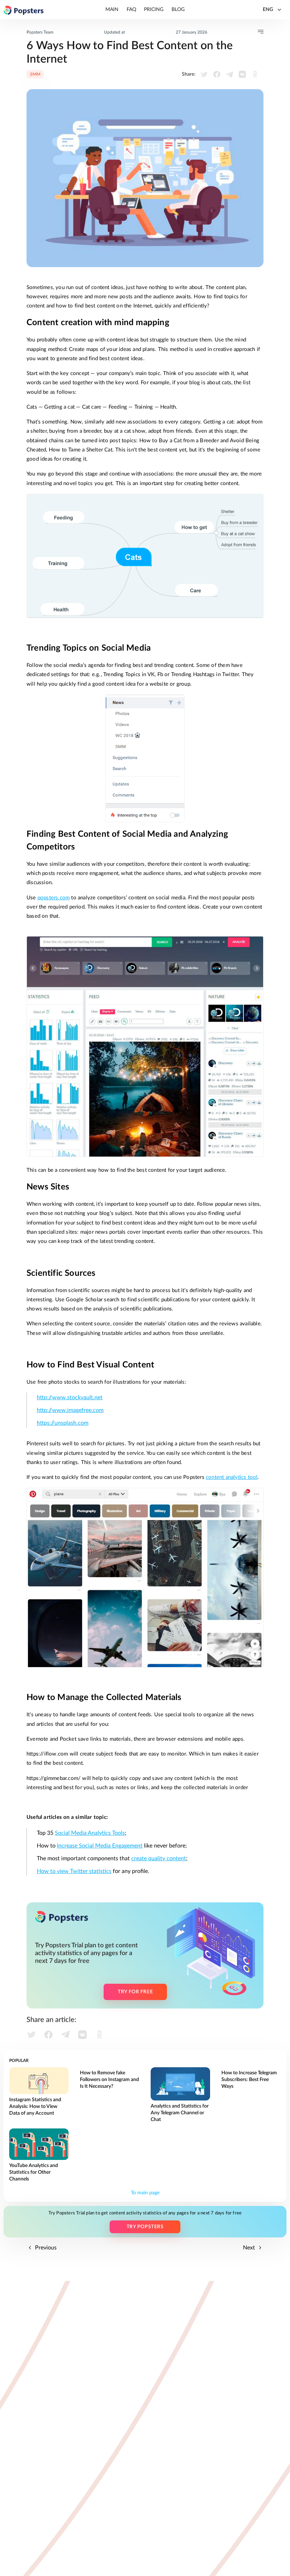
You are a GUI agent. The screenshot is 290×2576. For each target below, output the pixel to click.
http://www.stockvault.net (70, 1398)
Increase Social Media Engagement (100, 1846)
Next (250, 2248)
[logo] (24, 10)
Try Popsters (145, 2227)
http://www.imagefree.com (70, 1410)
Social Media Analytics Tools (90, 1833)
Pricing (154, 10)
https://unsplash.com (63, 1423)
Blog (178, 10)
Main (112, 10)
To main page (145, 2193)
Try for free (135, 1992)
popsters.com (54, 898)
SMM (35, 74)
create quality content (159, 1858)
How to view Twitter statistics (74, 1871)
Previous (45, 2248)
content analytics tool (232, 1477)
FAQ (131, 10)
